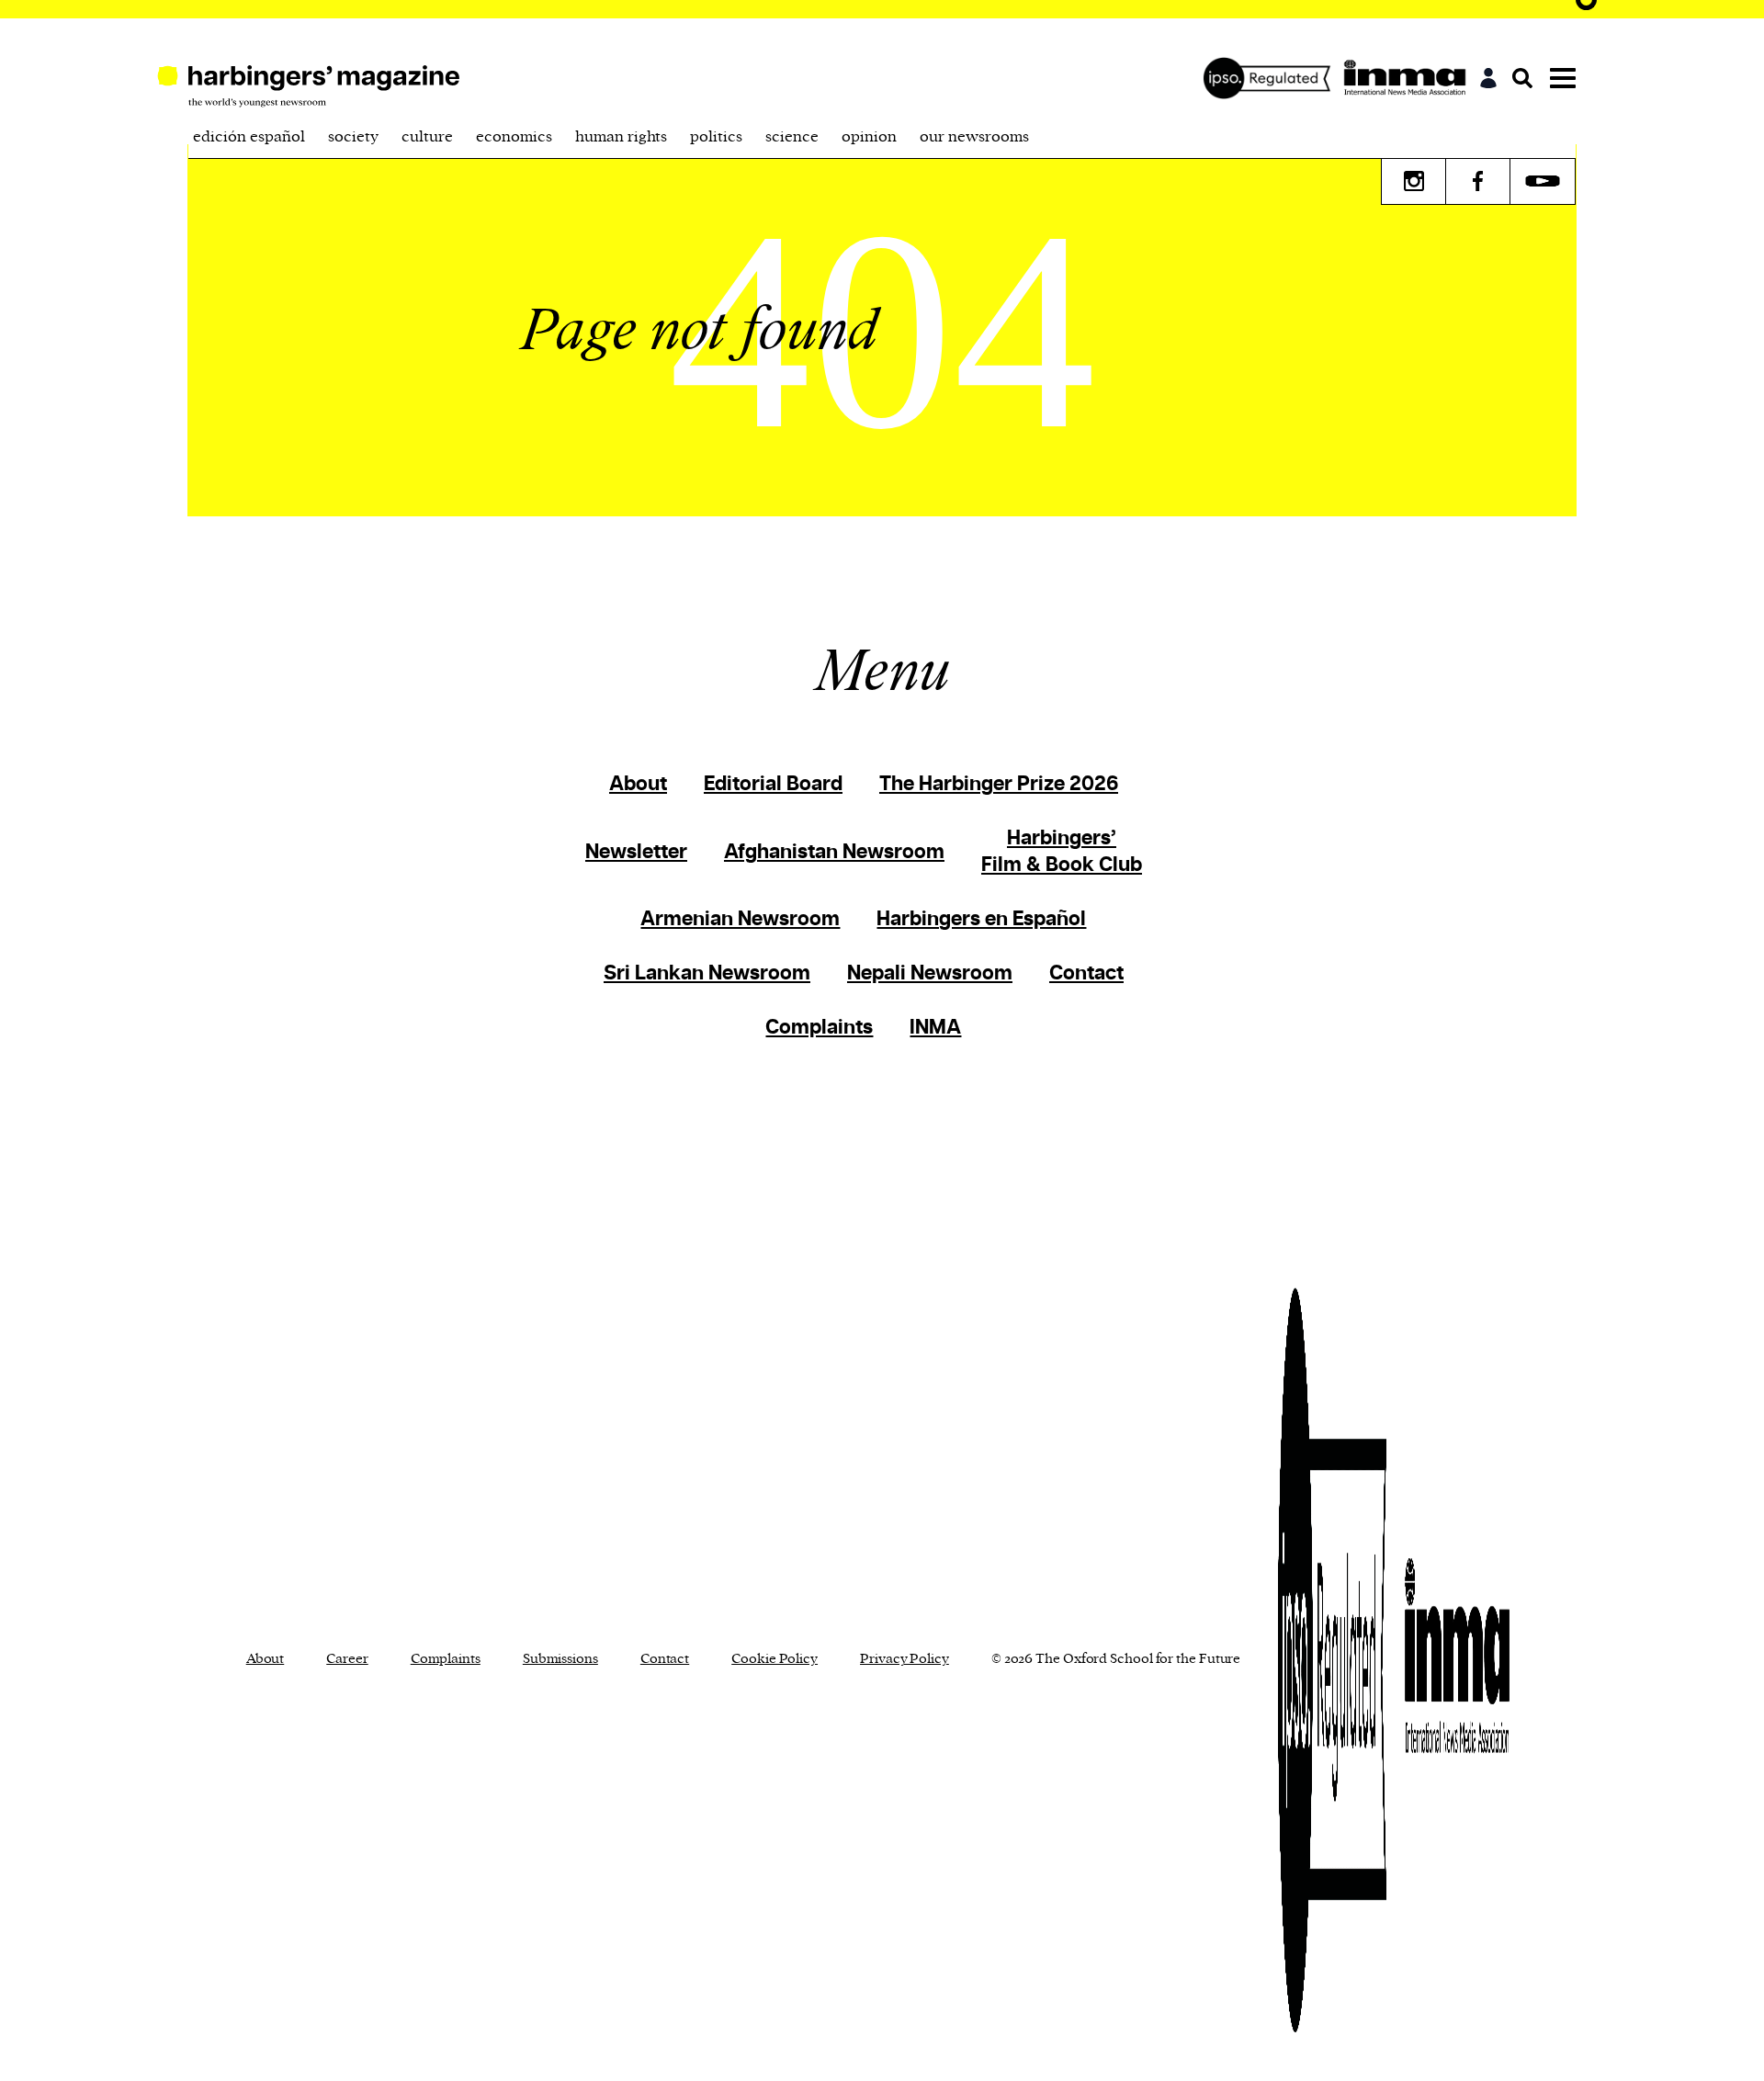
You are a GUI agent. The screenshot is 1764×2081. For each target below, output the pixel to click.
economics (514, 137)
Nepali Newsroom (930, 973)
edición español (249, 137)
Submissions (560, 1659)
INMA (935, 1028)
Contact (1086, 973)
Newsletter (636, 852)
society (353, 137)
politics (716, 137)
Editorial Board (773, 784)
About (638, 784)
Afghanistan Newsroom (834, 852)
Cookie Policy (775, 1659)
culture (427, 137)
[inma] (1409, 78)
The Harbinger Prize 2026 (999, 784)
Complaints (819, 1028)
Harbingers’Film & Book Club (1062, 852)
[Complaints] (1272, 78)
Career (347, 1659)
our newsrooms (974, 137)
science (792, 137)
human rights (621, 137)
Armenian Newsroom (740, 919)
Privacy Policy (905, 1659)
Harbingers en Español (981, 919)
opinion (869, 137)
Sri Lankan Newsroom (707, 973)
